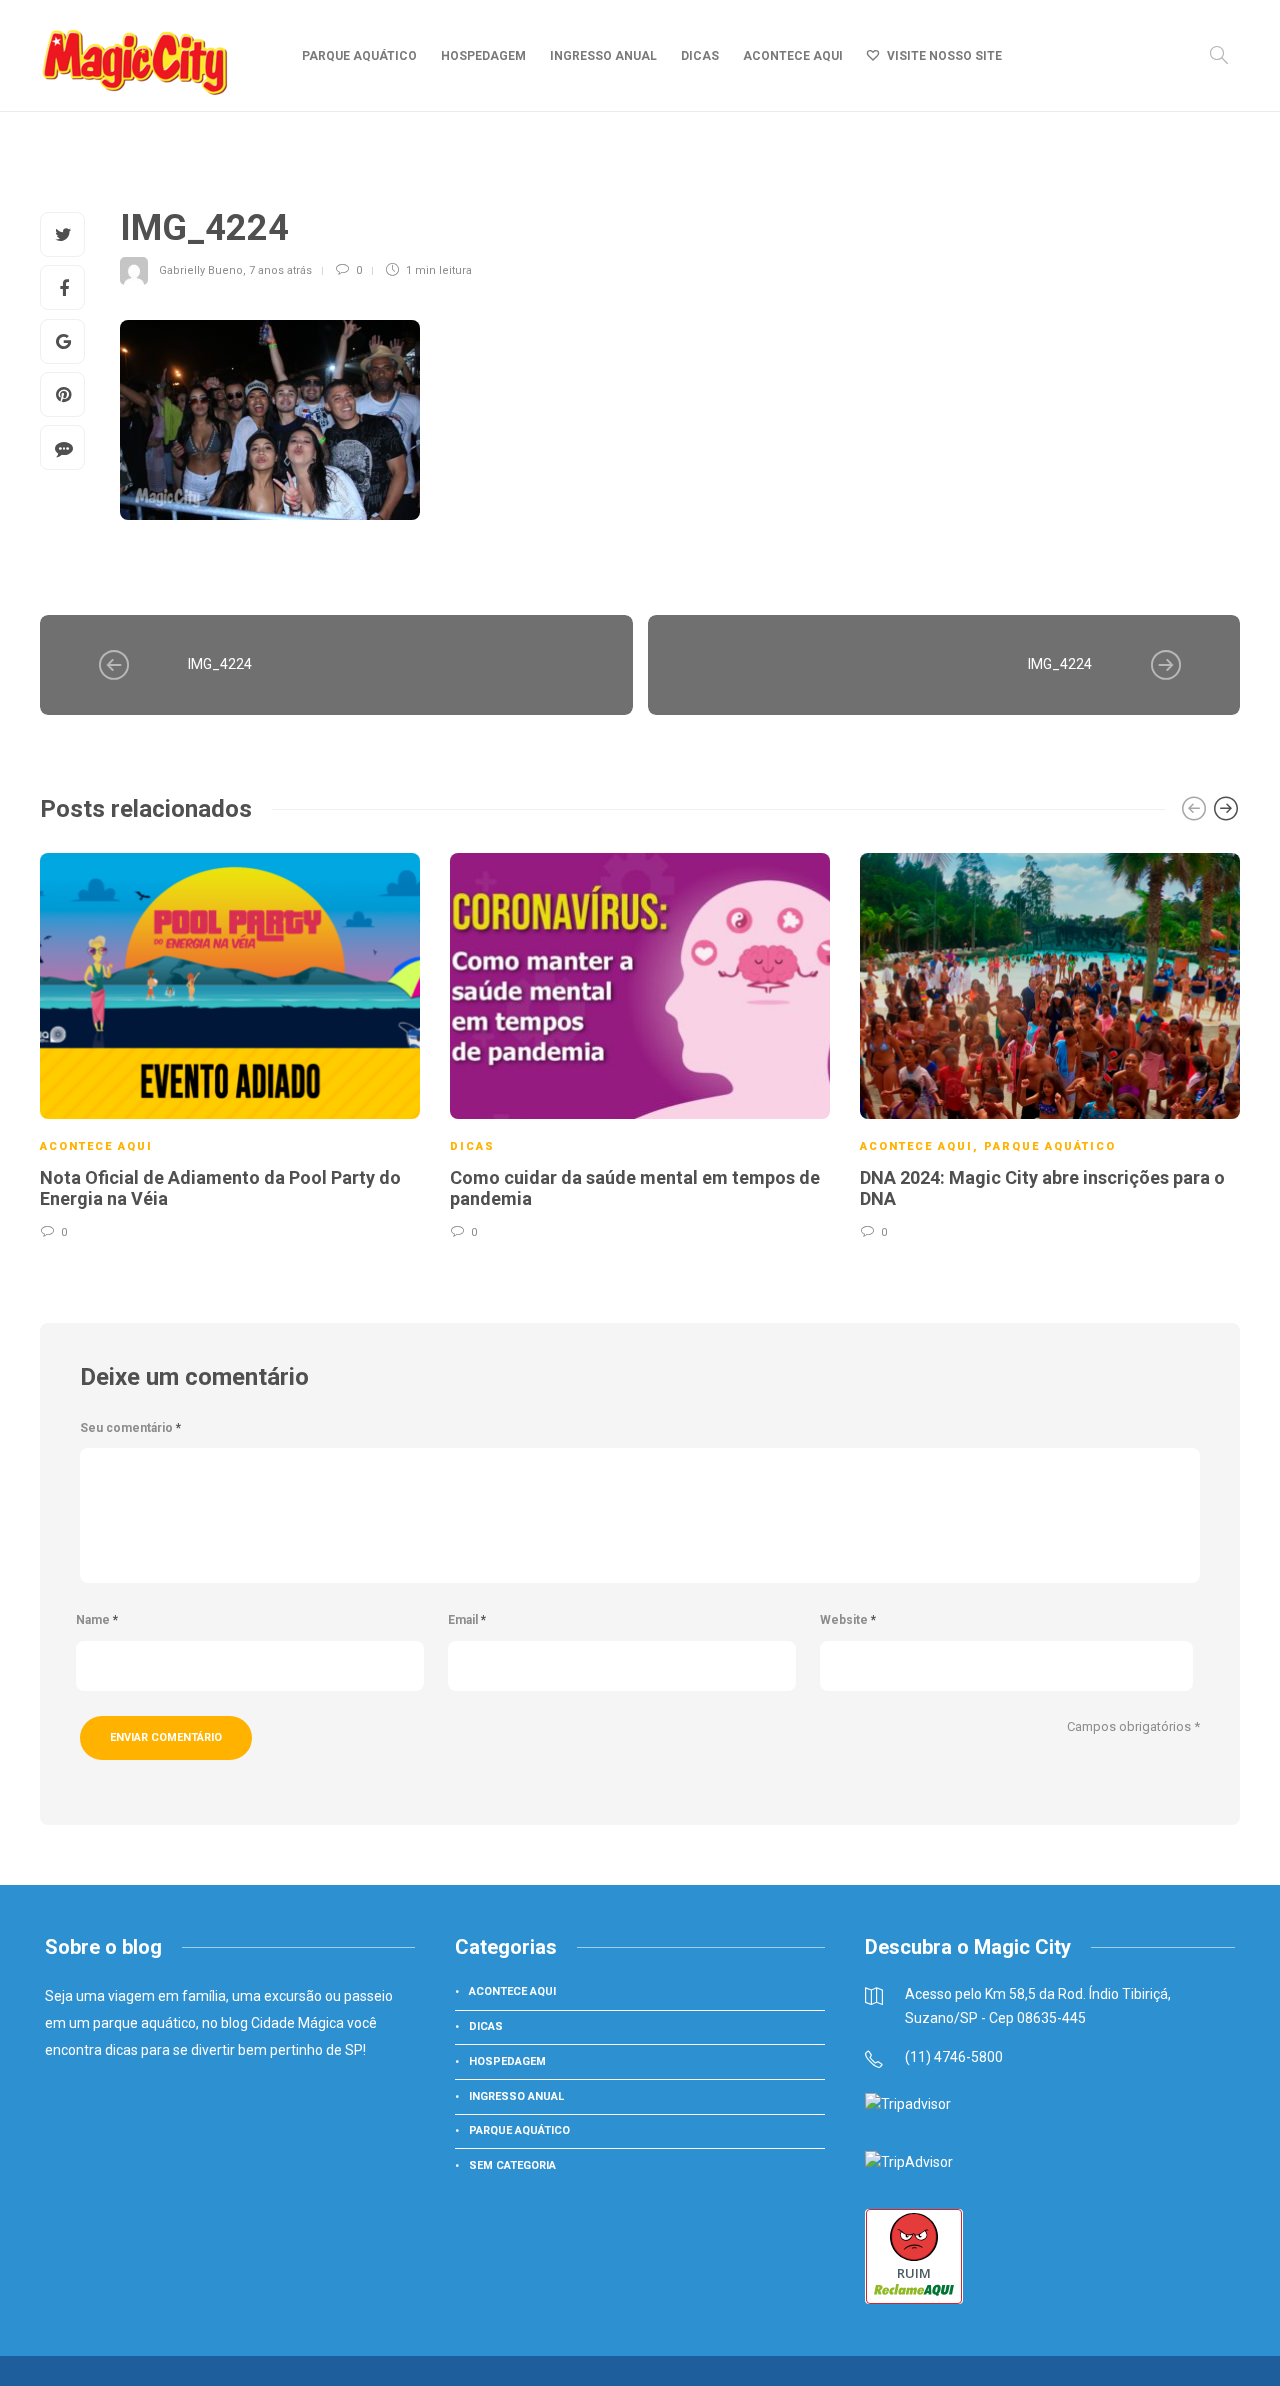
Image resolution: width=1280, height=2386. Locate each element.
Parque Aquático (359, 56)
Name (97, 1620)
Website (848, 1620)
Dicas (700, 56)
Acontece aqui (793, 56)
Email (467, 1620)
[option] (230, 1044)
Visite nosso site (944, 56)
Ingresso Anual (603, 56)
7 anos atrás (280, 270)
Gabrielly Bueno (201, 270)
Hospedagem (483, 56)
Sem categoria (512, 2165)
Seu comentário (130, 1428)
